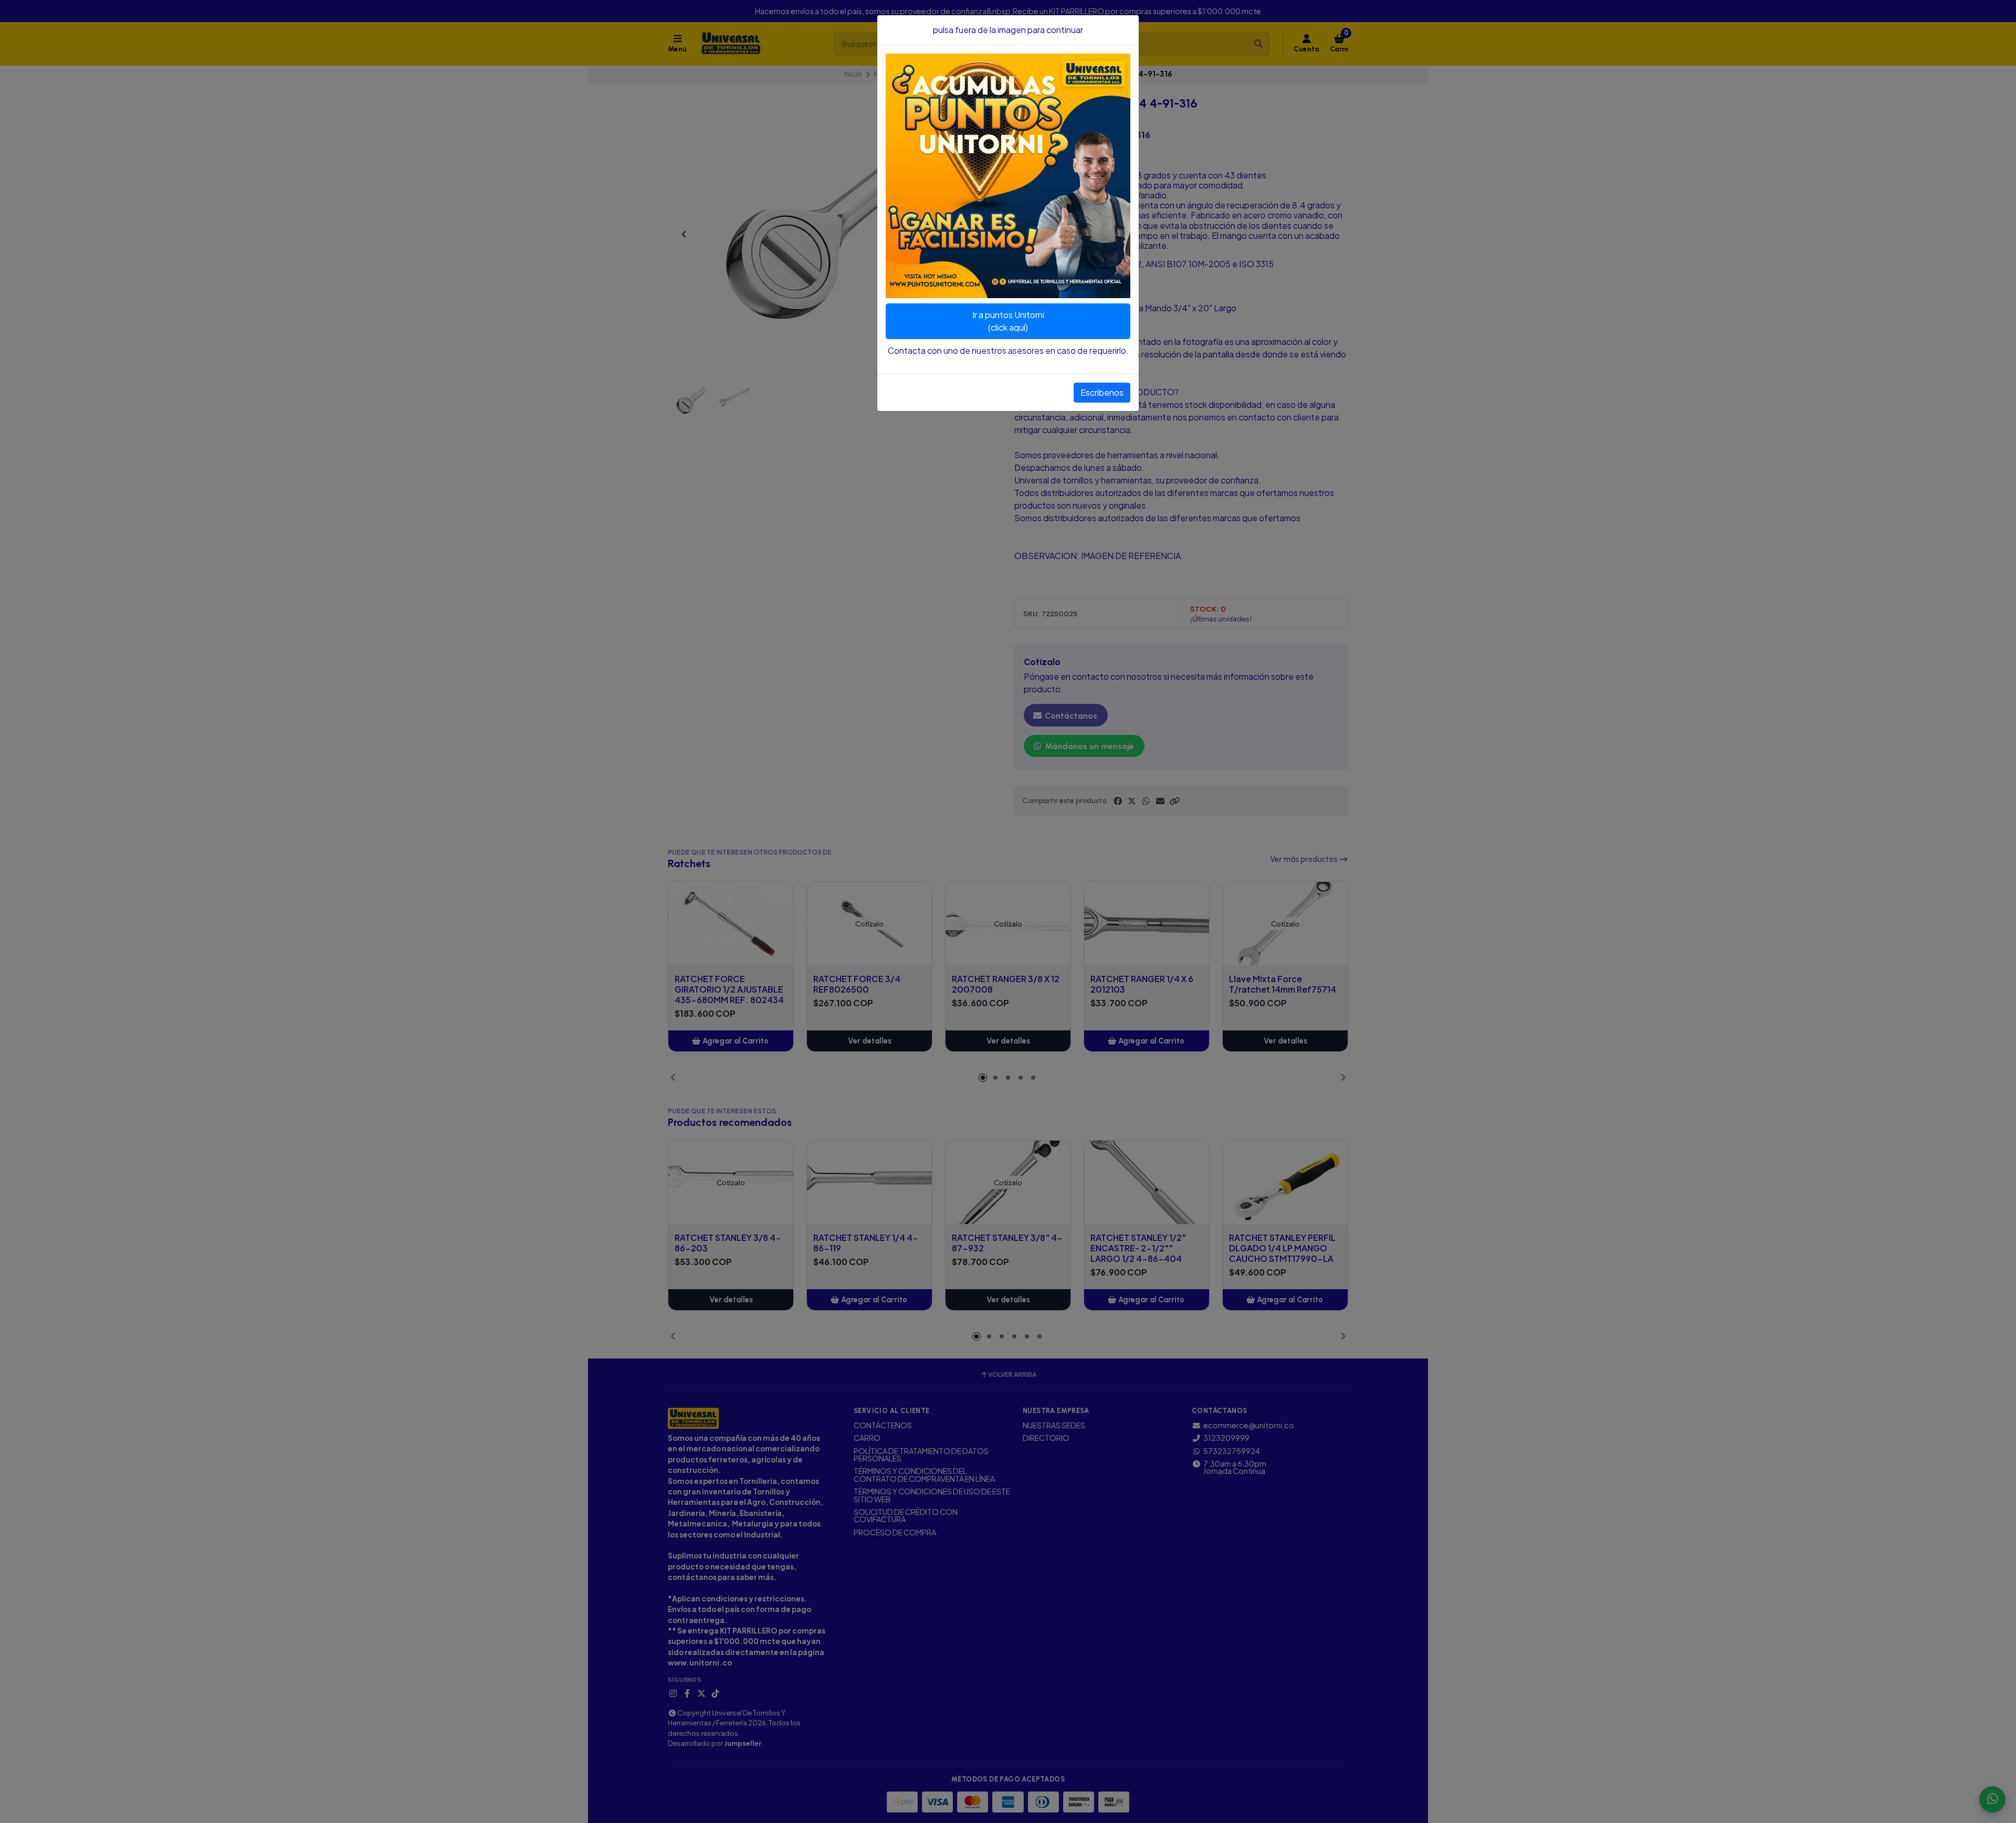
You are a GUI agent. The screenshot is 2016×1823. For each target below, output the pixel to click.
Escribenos (1102, 392)
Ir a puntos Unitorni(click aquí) (1008, 321)
